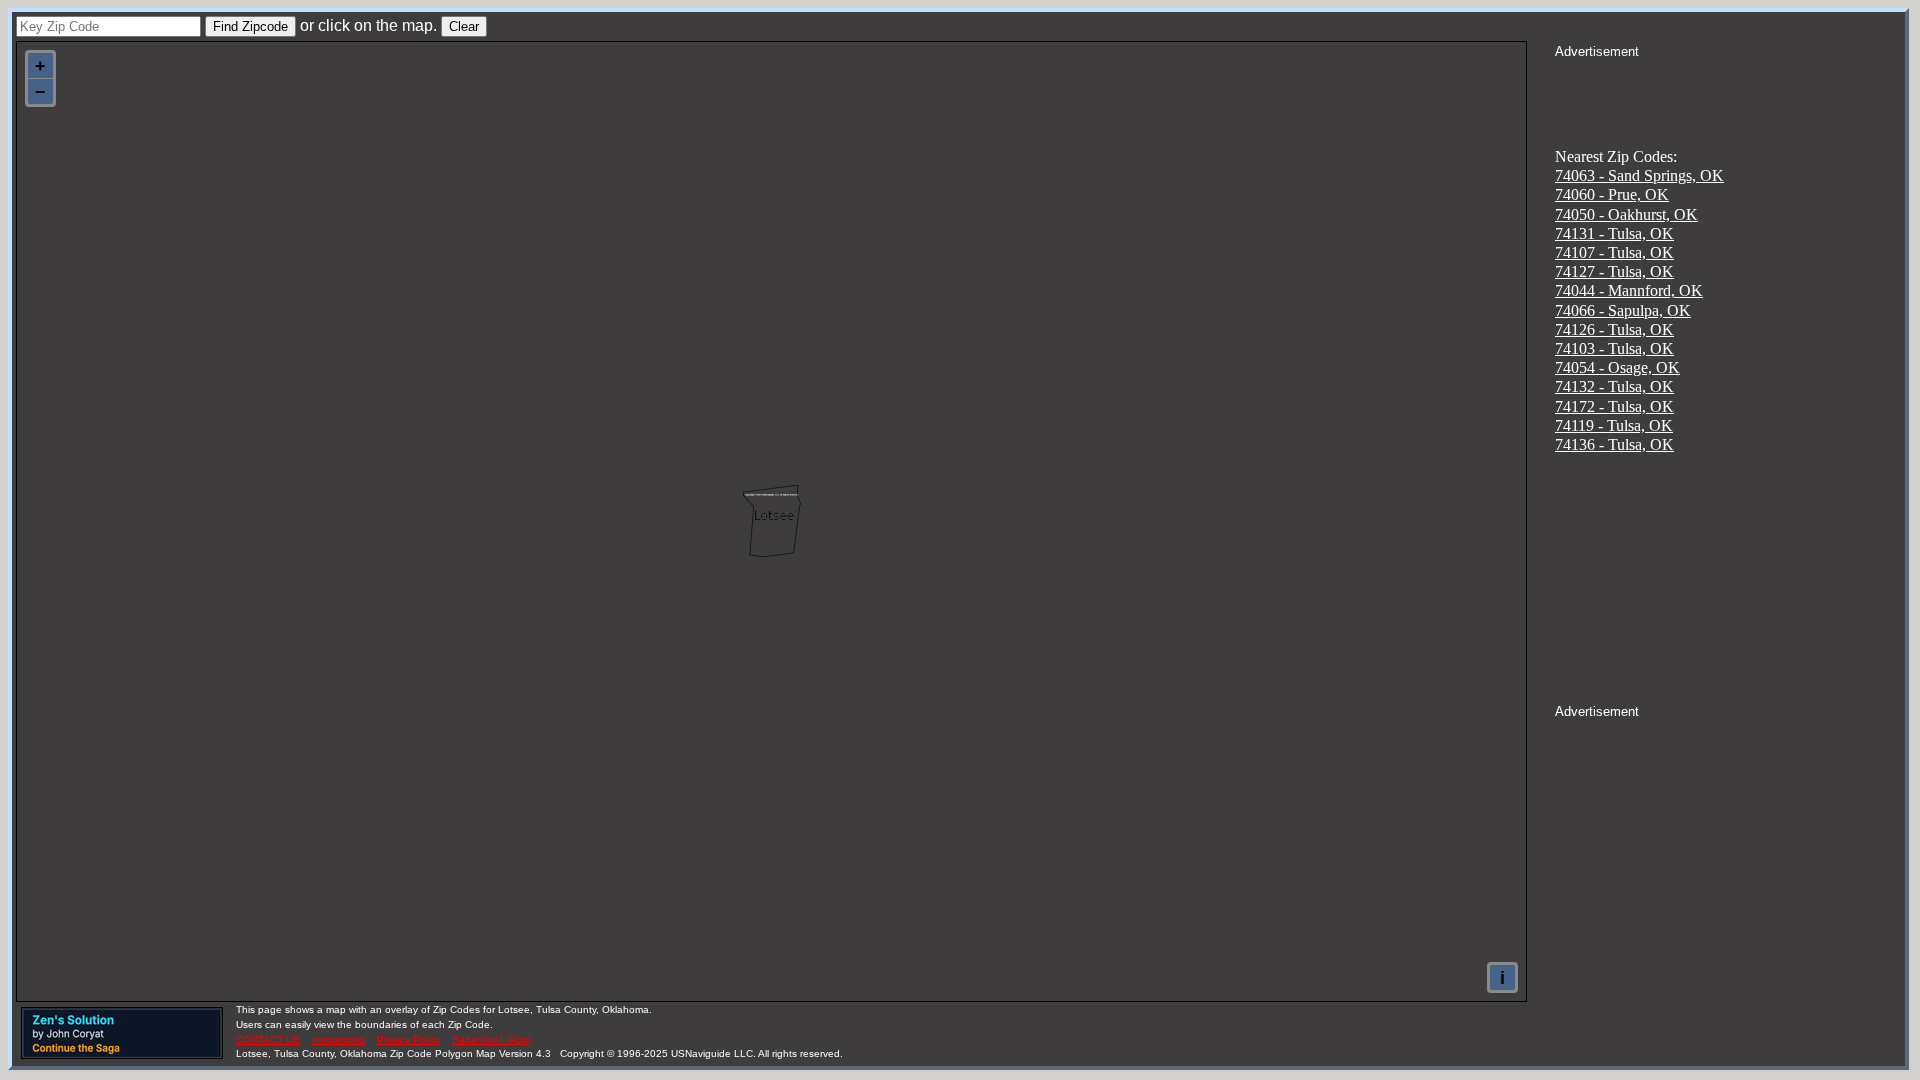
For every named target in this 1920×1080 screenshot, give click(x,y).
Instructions (338, 1039)
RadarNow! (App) (491, 1039)
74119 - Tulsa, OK (1614, 425)
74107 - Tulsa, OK (1614, 252)
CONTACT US (268, 1039)
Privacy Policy (408, 1039)
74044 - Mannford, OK (1629, 290)
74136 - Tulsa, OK (1614, 444)
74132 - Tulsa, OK (1614, 386)
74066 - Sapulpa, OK (1623, 310)
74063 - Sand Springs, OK (1639, 175)
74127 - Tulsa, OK (1614, 271)
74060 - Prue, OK (1612, 194)
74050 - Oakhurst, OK (1626, 214)
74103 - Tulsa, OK (1614, 348)
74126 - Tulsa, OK (1614, 329)
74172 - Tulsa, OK (1614, 406)
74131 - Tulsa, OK (1614, 233)
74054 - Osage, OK (1617, 367)
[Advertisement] (1730, 86)
